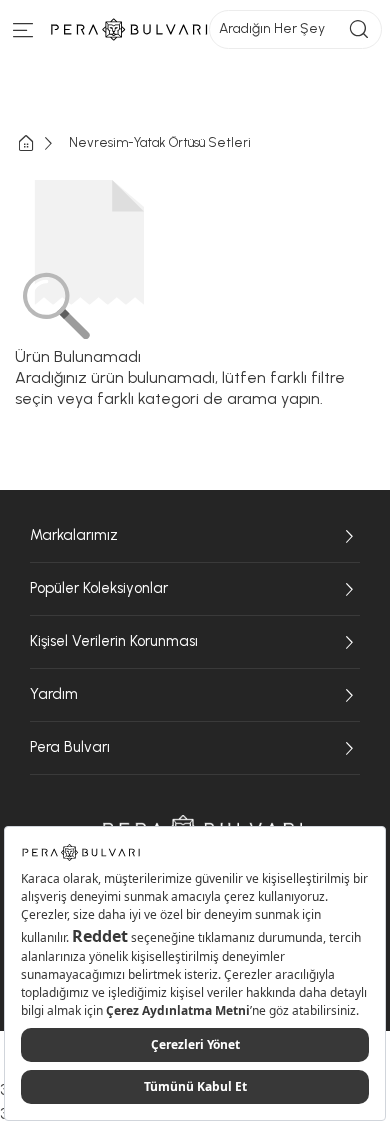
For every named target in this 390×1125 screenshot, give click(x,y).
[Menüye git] (23, 34)
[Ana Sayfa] (42, 143)
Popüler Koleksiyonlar (99, 588)
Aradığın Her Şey (272, 28)
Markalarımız (74, 535)
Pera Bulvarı (70, 747)
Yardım (54, 694)
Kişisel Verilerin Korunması (114, 641)
